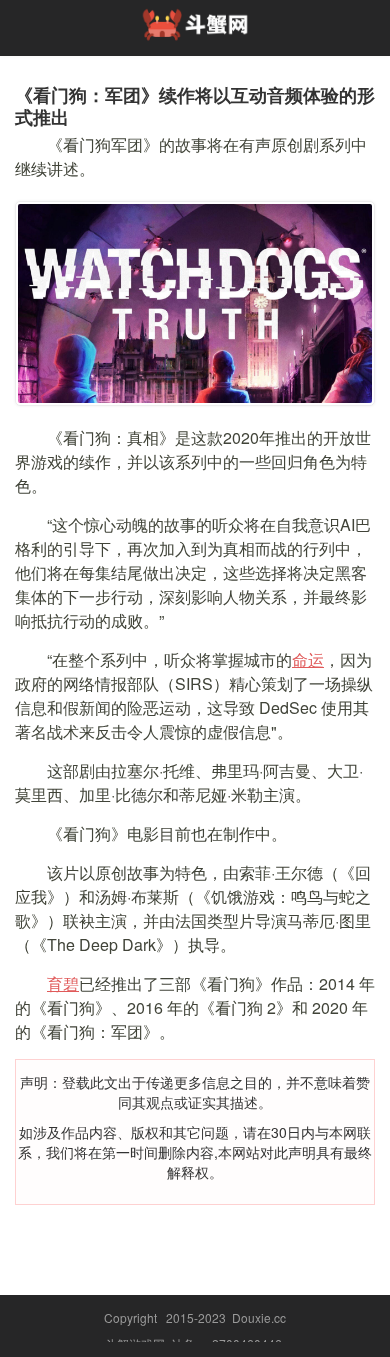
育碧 (63, 983)
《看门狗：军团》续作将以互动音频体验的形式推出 (195, 106)
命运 (308, 659)
